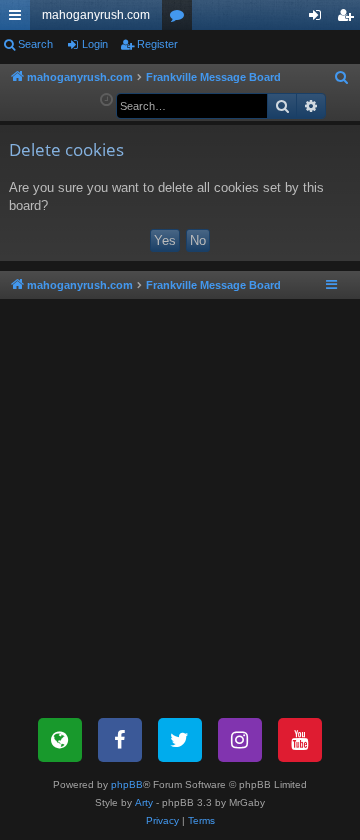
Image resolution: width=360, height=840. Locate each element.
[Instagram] (240, 740)
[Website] (60, 740)
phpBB (127, 784)
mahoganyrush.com (96, 15)
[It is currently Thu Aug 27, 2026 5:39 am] (106, 100)
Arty (144, 802)
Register (157, 44)
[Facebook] (120, 740)
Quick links (19, 19)
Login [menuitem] (319, 19)
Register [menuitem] (349, 19)
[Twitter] (180, 740)
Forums (181, 19)
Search (35, 44)
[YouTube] (300, 740)
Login (95, 44)
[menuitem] (342, 78)
